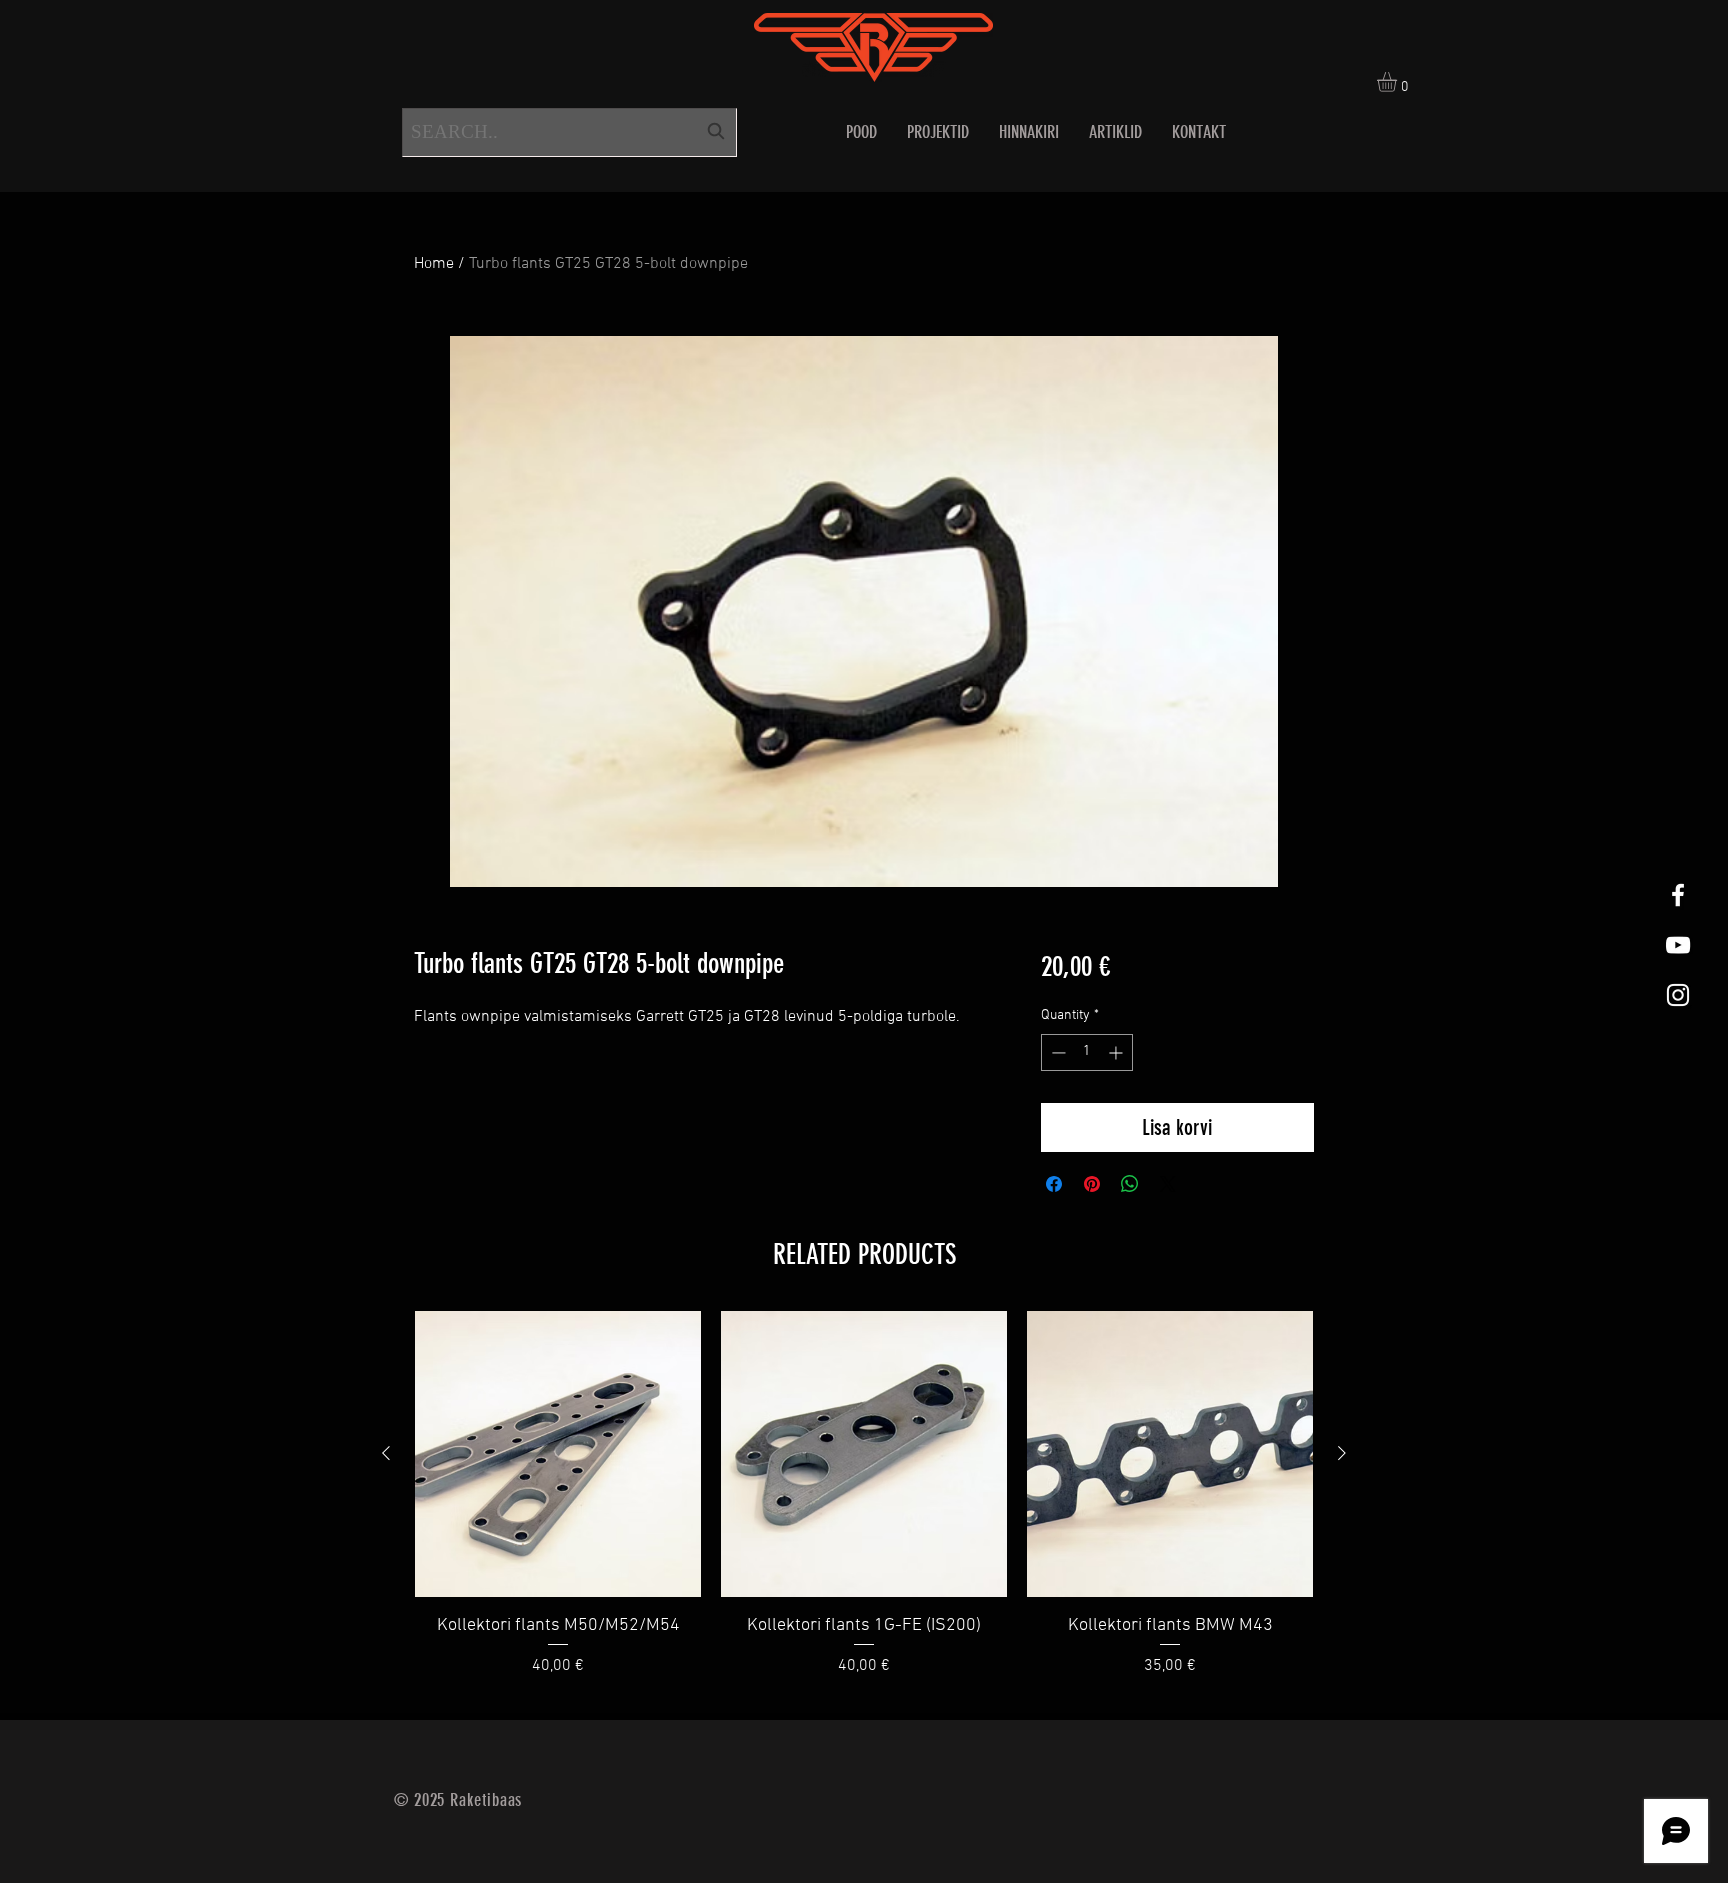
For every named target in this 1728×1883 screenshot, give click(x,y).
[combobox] (569, 132)
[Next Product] (1342, 1453)
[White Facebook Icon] (1678, 895)
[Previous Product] (386, 1453)
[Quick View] (558, 1454)
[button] (1398, 82)
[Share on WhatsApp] (1130, 1184)
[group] (864, 1507)
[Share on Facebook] (1054, 1184)
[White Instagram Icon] (1678, 995)
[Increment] (1117, 1052)
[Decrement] (1056, 1052)
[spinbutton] (1087, 1052)
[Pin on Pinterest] (1092, 1184)
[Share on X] (1168, 1184)
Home (434, 264)
